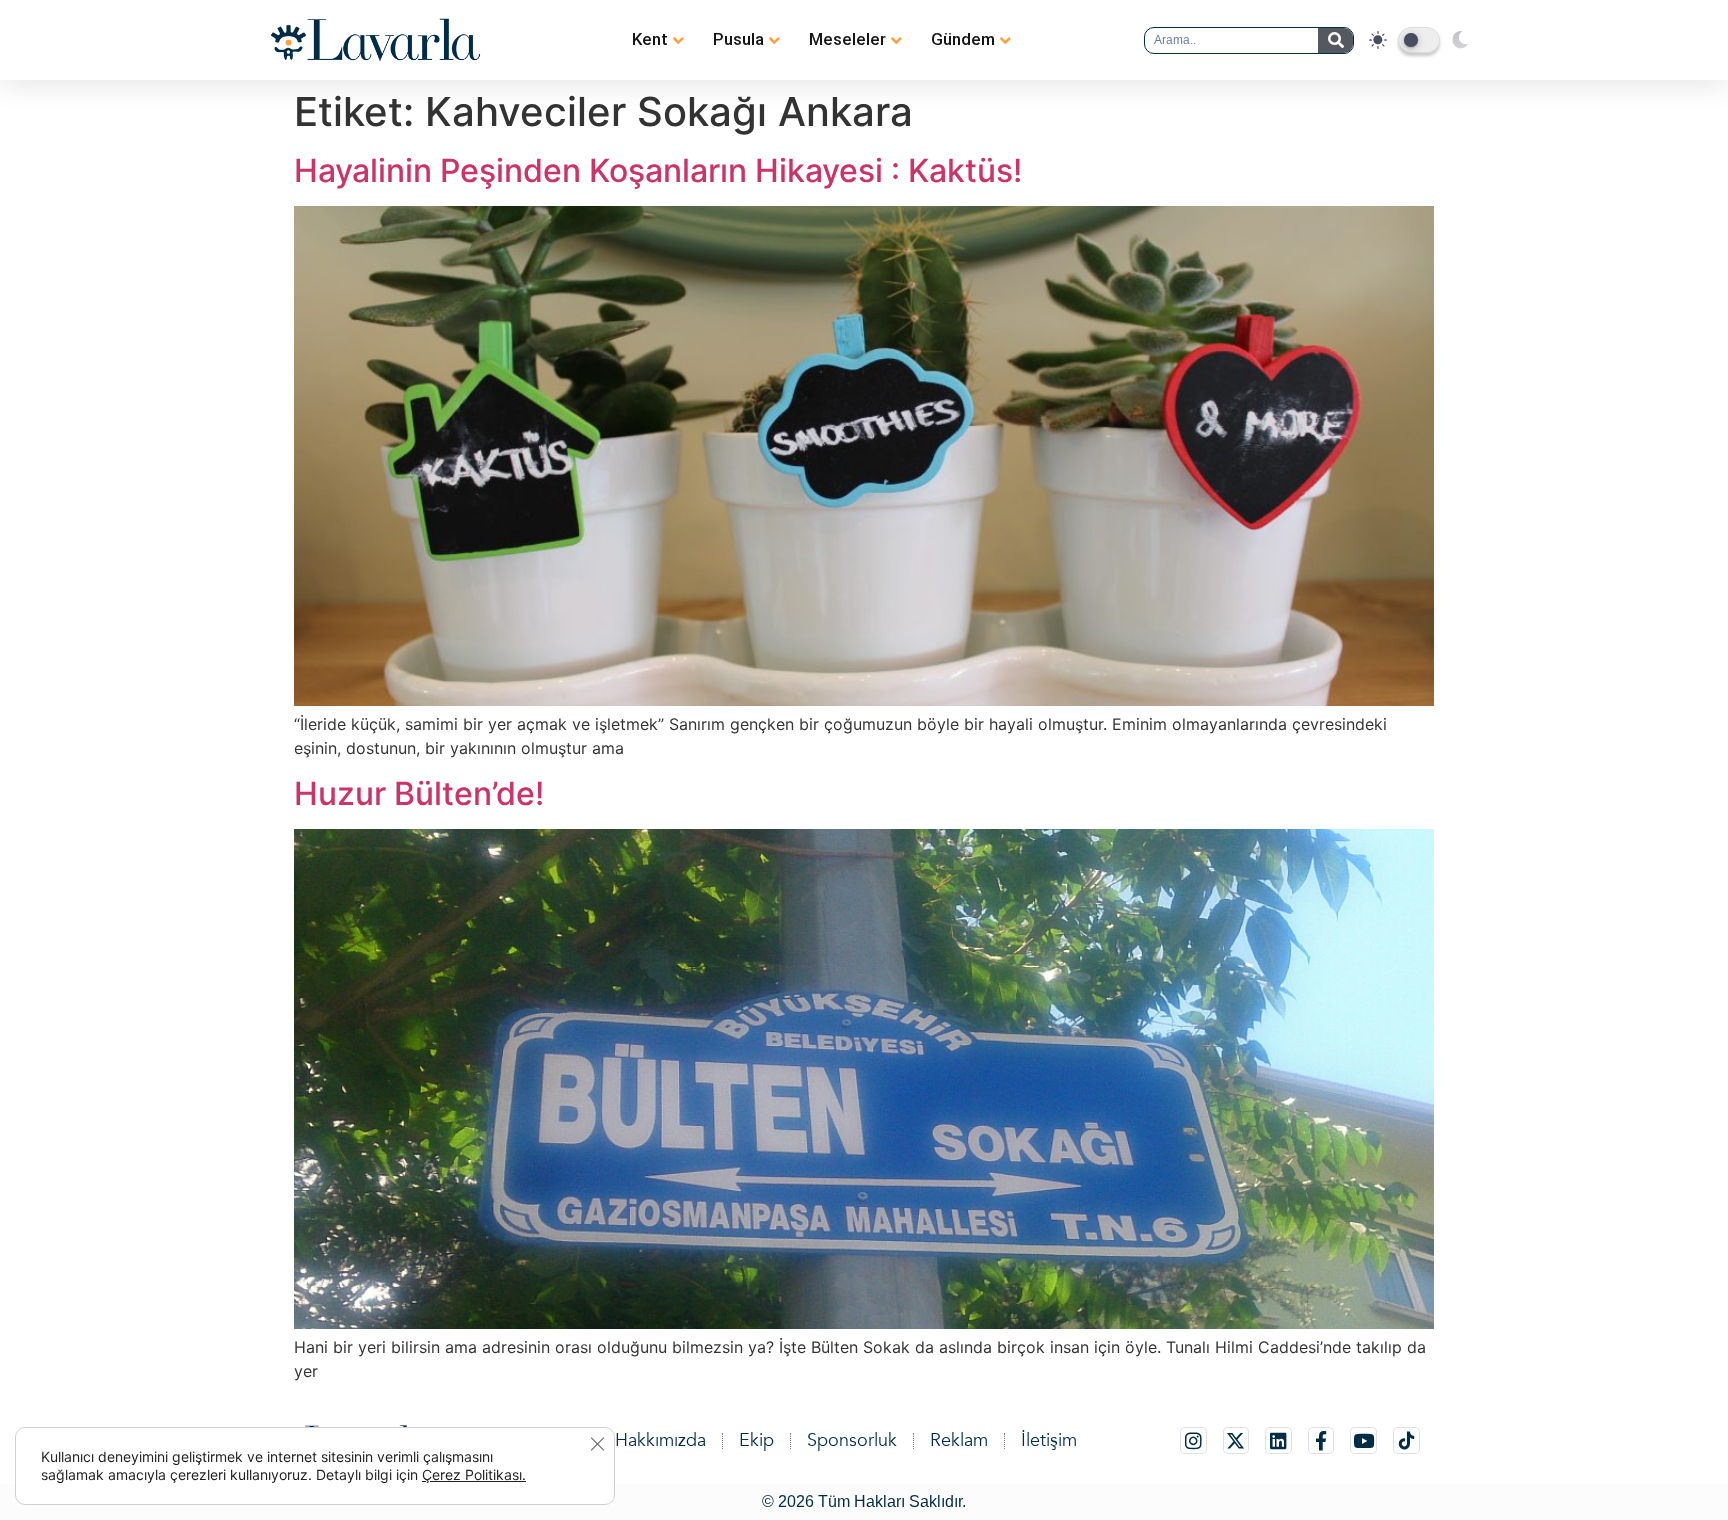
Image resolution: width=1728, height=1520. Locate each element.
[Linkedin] (1278, 1440)
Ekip (756, 1440)
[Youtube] (1363, 1440)
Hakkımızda (660, 1440)
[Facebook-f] (1321, 1440)
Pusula (738, 39)
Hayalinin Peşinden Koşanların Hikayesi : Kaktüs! (658, 170)
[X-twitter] (1236, 1440)
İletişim (1049, 1440)
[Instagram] (1193, 1440)
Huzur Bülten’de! (419, 793)
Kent (650, 39)
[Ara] (1335, 40)
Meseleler (847, 39)
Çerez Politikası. (474, 1474)
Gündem (963, 39)
